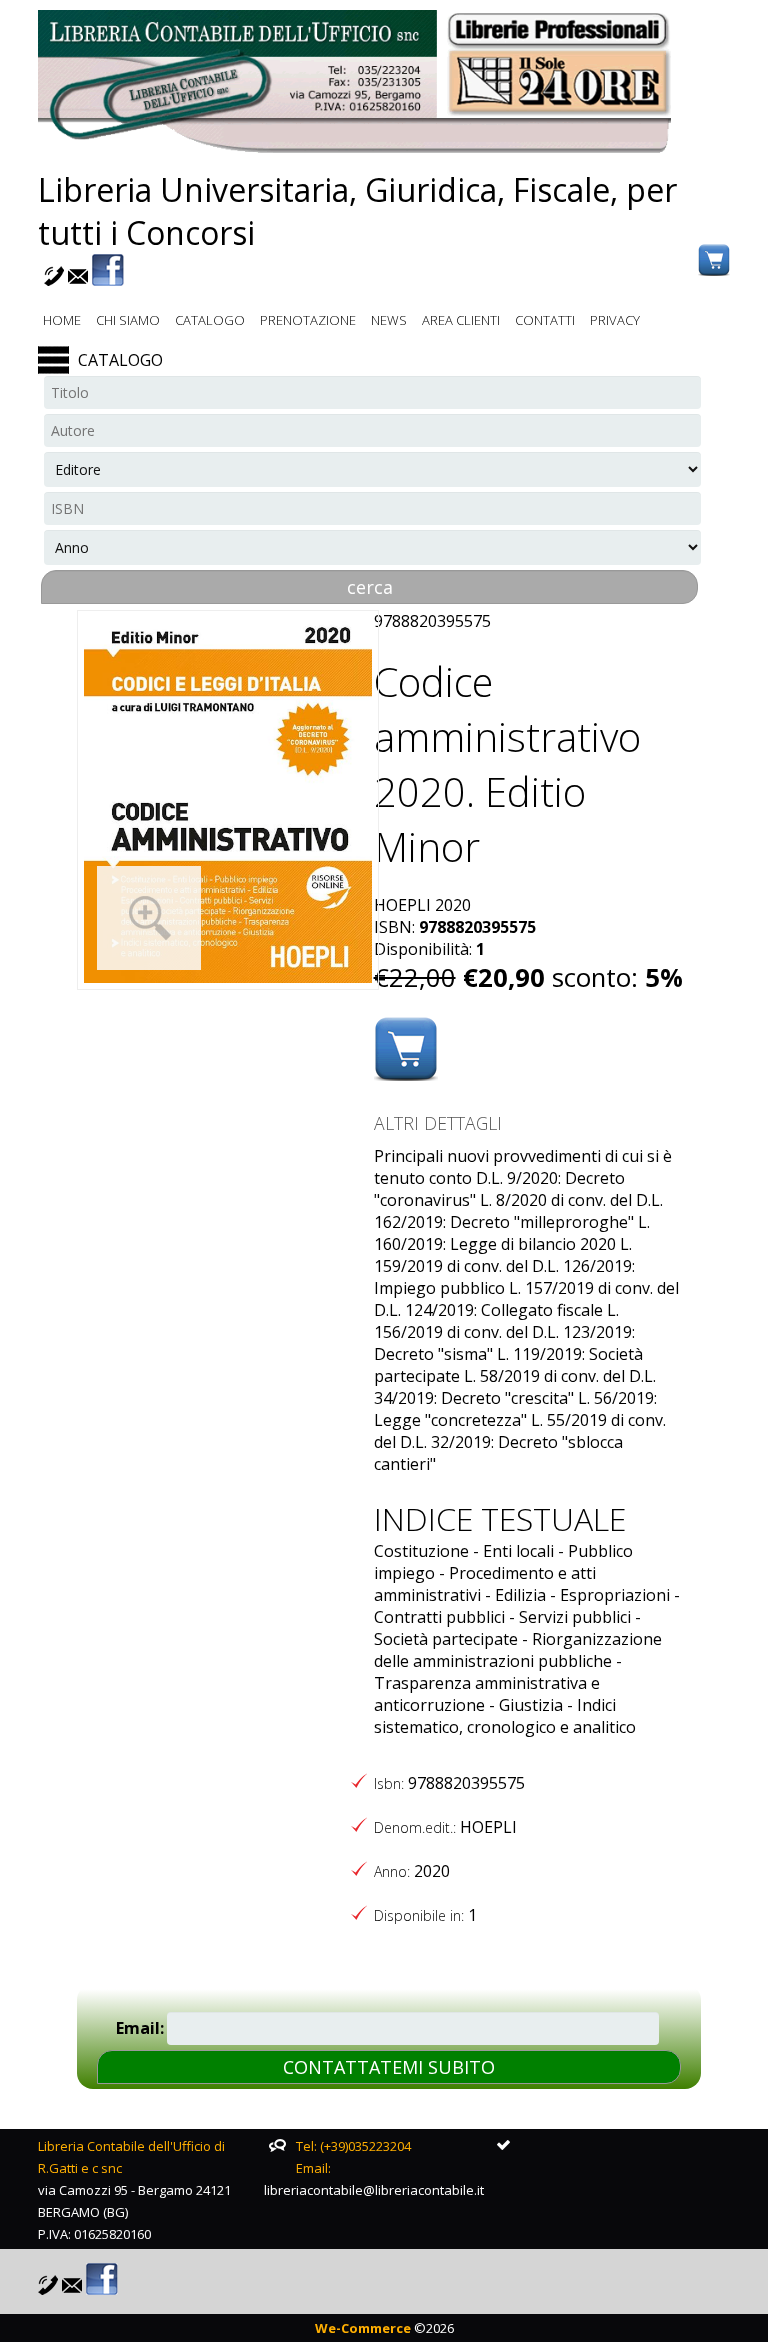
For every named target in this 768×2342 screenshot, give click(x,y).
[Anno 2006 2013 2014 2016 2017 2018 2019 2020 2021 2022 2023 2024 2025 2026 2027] (372, 547)
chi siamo (128, 320)
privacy (615, 320)
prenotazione (308, 320)
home (62, 320)
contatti (545, 320)
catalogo (210, 320)
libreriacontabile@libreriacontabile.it (374, 2190)
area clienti (461, 320)
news (389, 320)
